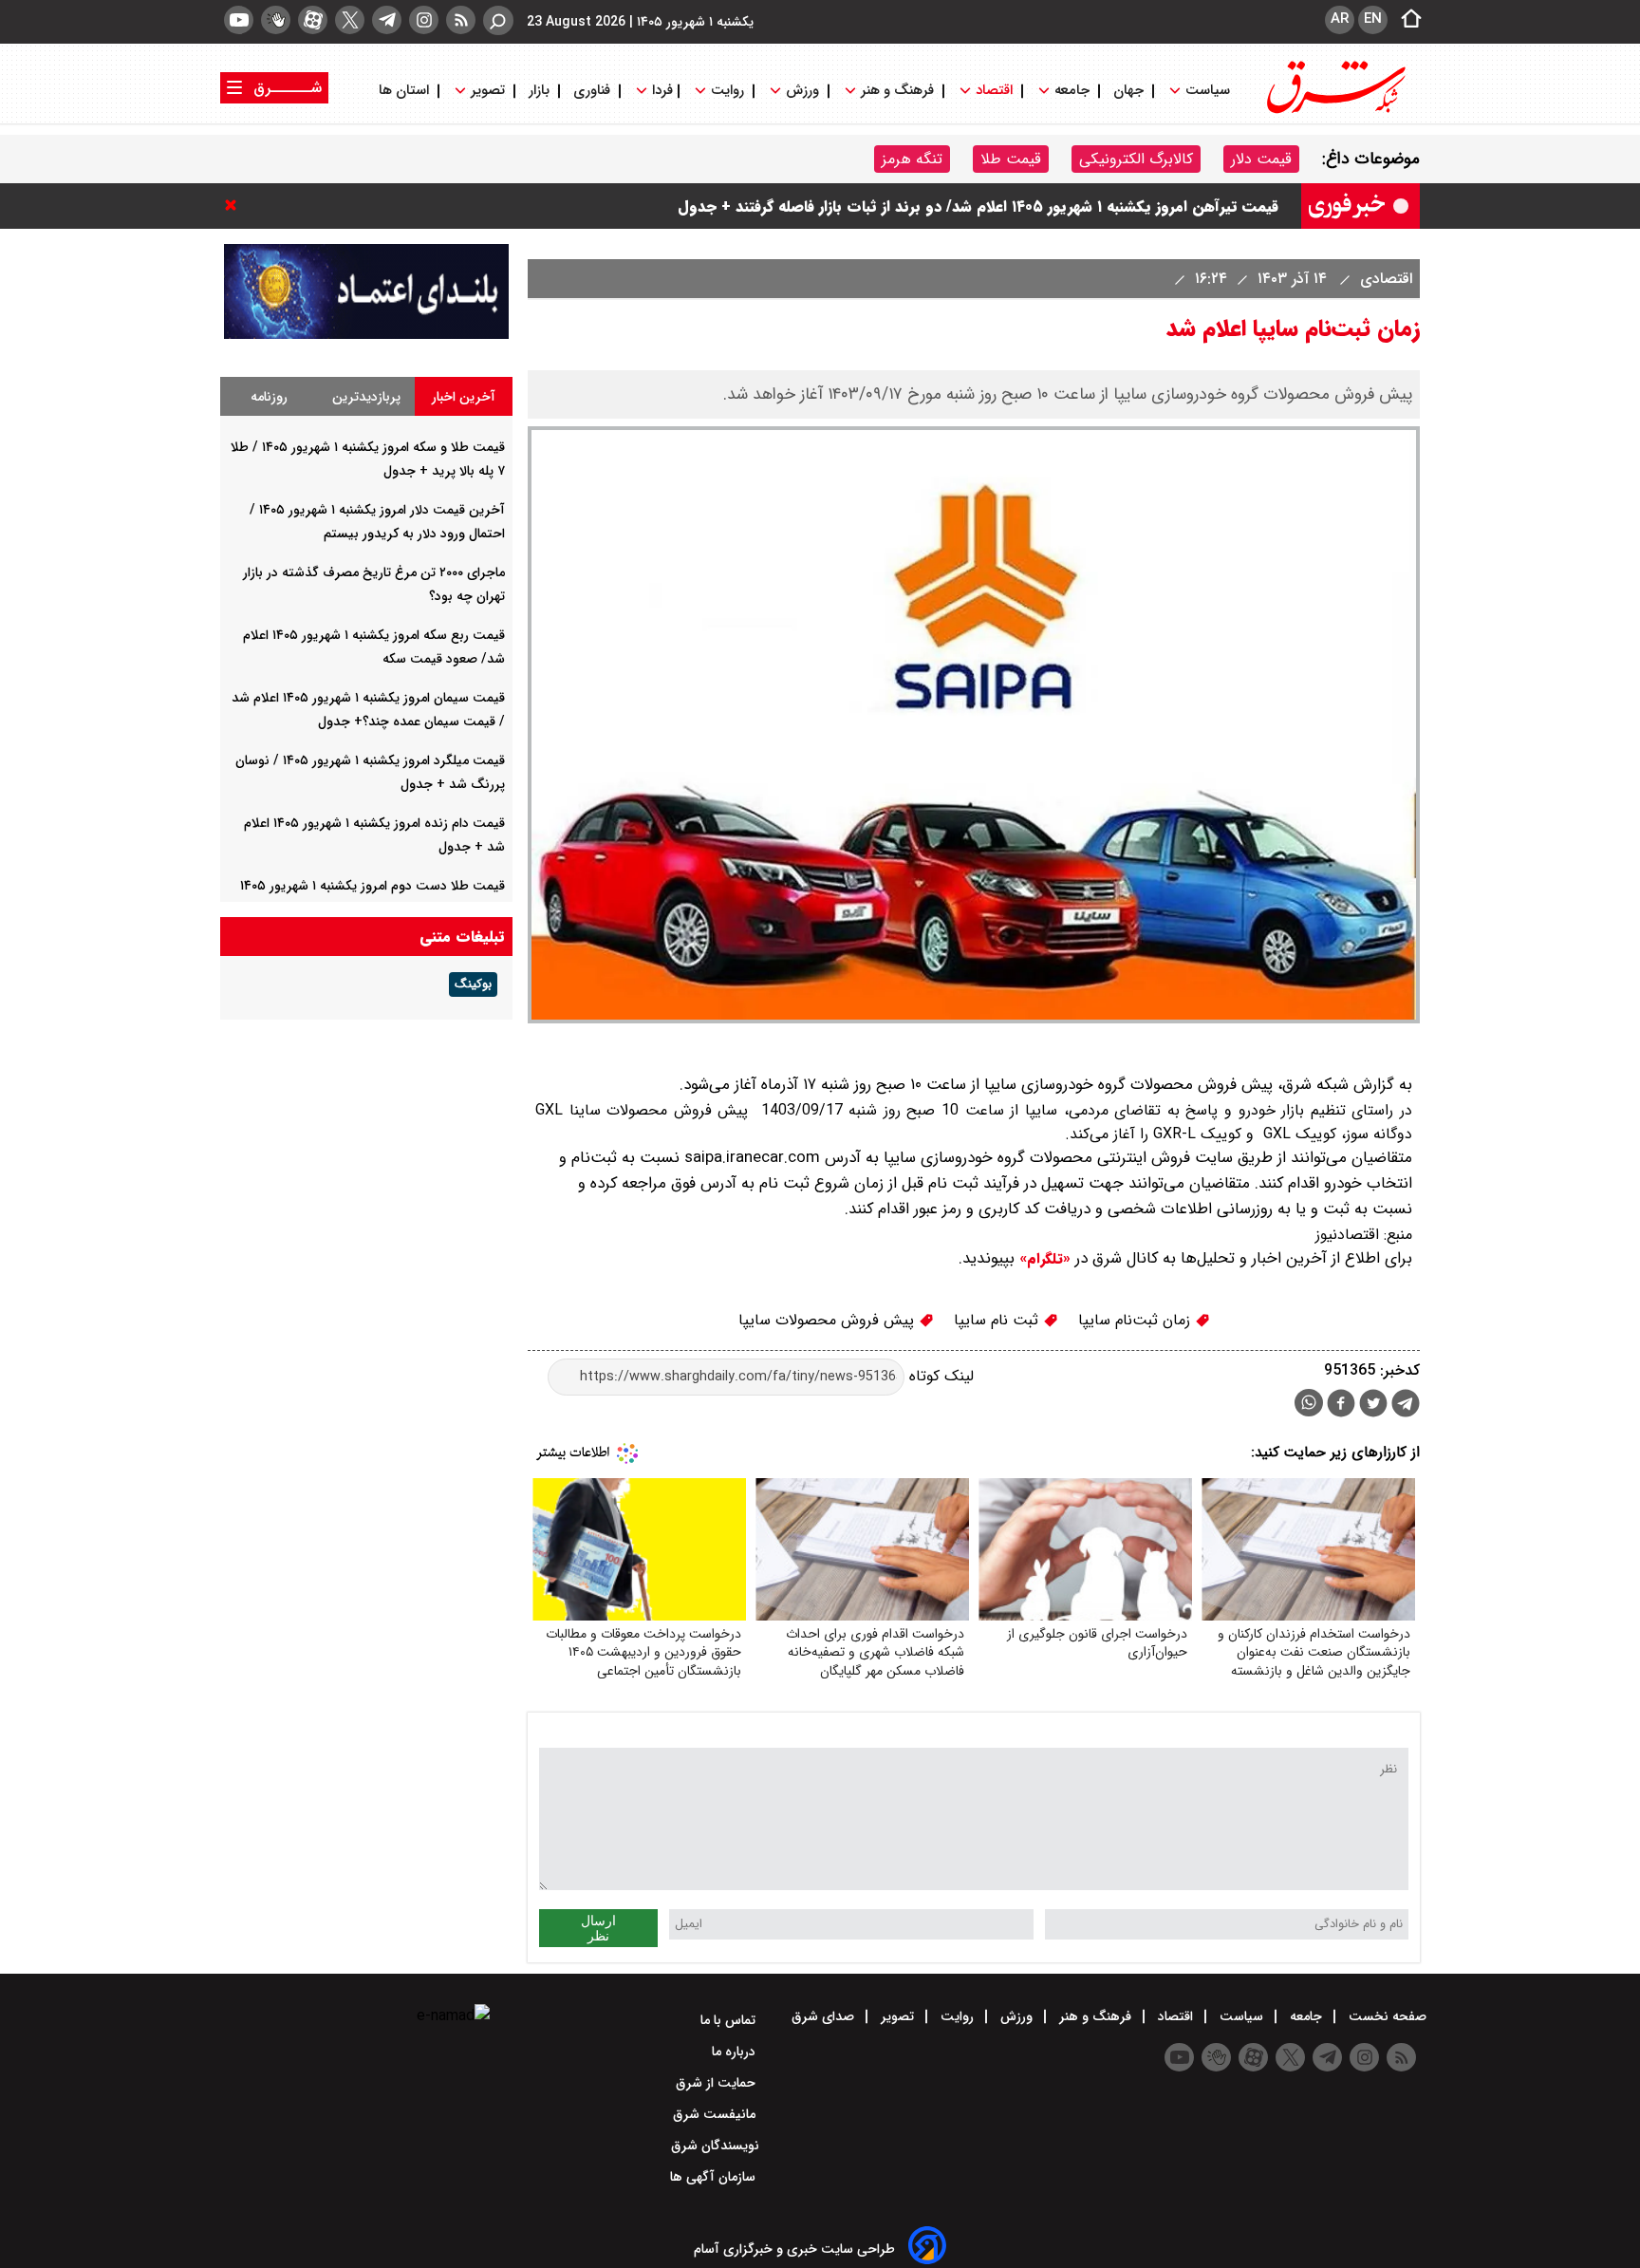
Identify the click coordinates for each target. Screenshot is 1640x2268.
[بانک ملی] (366, 335)
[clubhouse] (276, 20)
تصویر (488, 91)
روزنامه (269, 397)
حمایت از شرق (717, 2083)
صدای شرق (825, 2016)
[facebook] (1341, 1406)
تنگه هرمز (912, 159)
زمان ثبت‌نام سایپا (1137, 1320)
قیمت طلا (1011, 159)
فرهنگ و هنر (897, 91)
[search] (498, 20)
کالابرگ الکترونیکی (1136, 159)
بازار (539, 91)
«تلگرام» (1043, 1259)
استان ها (406, 91)
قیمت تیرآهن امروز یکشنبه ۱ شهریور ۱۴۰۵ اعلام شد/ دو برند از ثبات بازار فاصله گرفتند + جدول (978, 211)
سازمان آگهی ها (715, 2177)
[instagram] (424, 20)
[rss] (461, 20)
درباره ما (736, 2052)
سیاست (1208, 91)
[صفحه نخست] (1406, 20)
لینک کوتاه (939, 1376)
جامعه (1072, 91)
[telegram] (387, 20)
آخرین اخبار (464, 397)
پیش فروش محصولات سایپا (829, 1320)
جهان (1128, 91)
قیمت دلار (1261, 159)
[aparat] (313, 20)
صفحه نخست (1386, 2016)
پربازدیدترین (366, 397)
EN (1373, 19)
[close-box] (235, 205)
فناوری (592, 91)
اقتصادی (1384, 279)
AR (1340, 19)
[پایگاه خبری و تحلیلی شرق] (1334, 112)
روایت (727, 91)
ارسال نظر (598, 1928)
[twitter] (350, 20)
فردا (661, 91)
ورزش (802, 91)
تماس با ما (730, 2020)
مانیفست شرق (716, 2114)
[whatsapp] (1309, 1403)
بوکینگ (473, 984)
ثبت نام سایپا (998, 1320)
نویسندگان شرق (715, 2146)
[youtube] (239, 20)
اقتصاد (994, 91)
